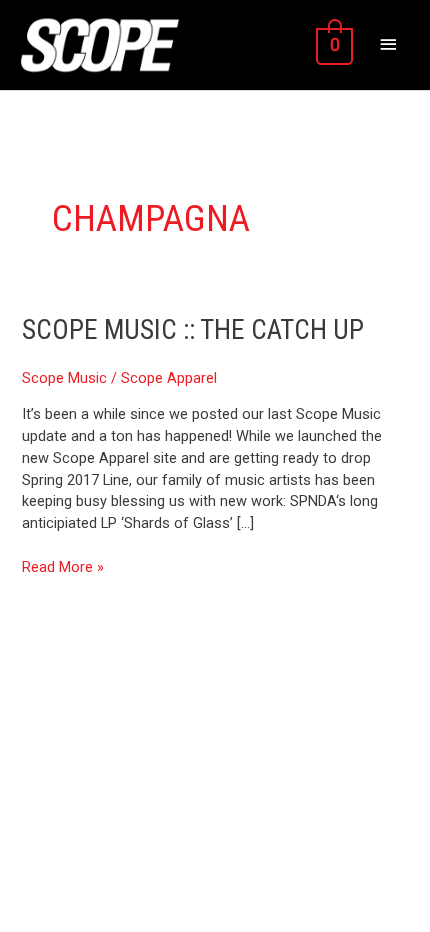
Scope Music (64, 378)
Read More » (63, 566)
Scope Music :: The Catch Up (193, 330)
